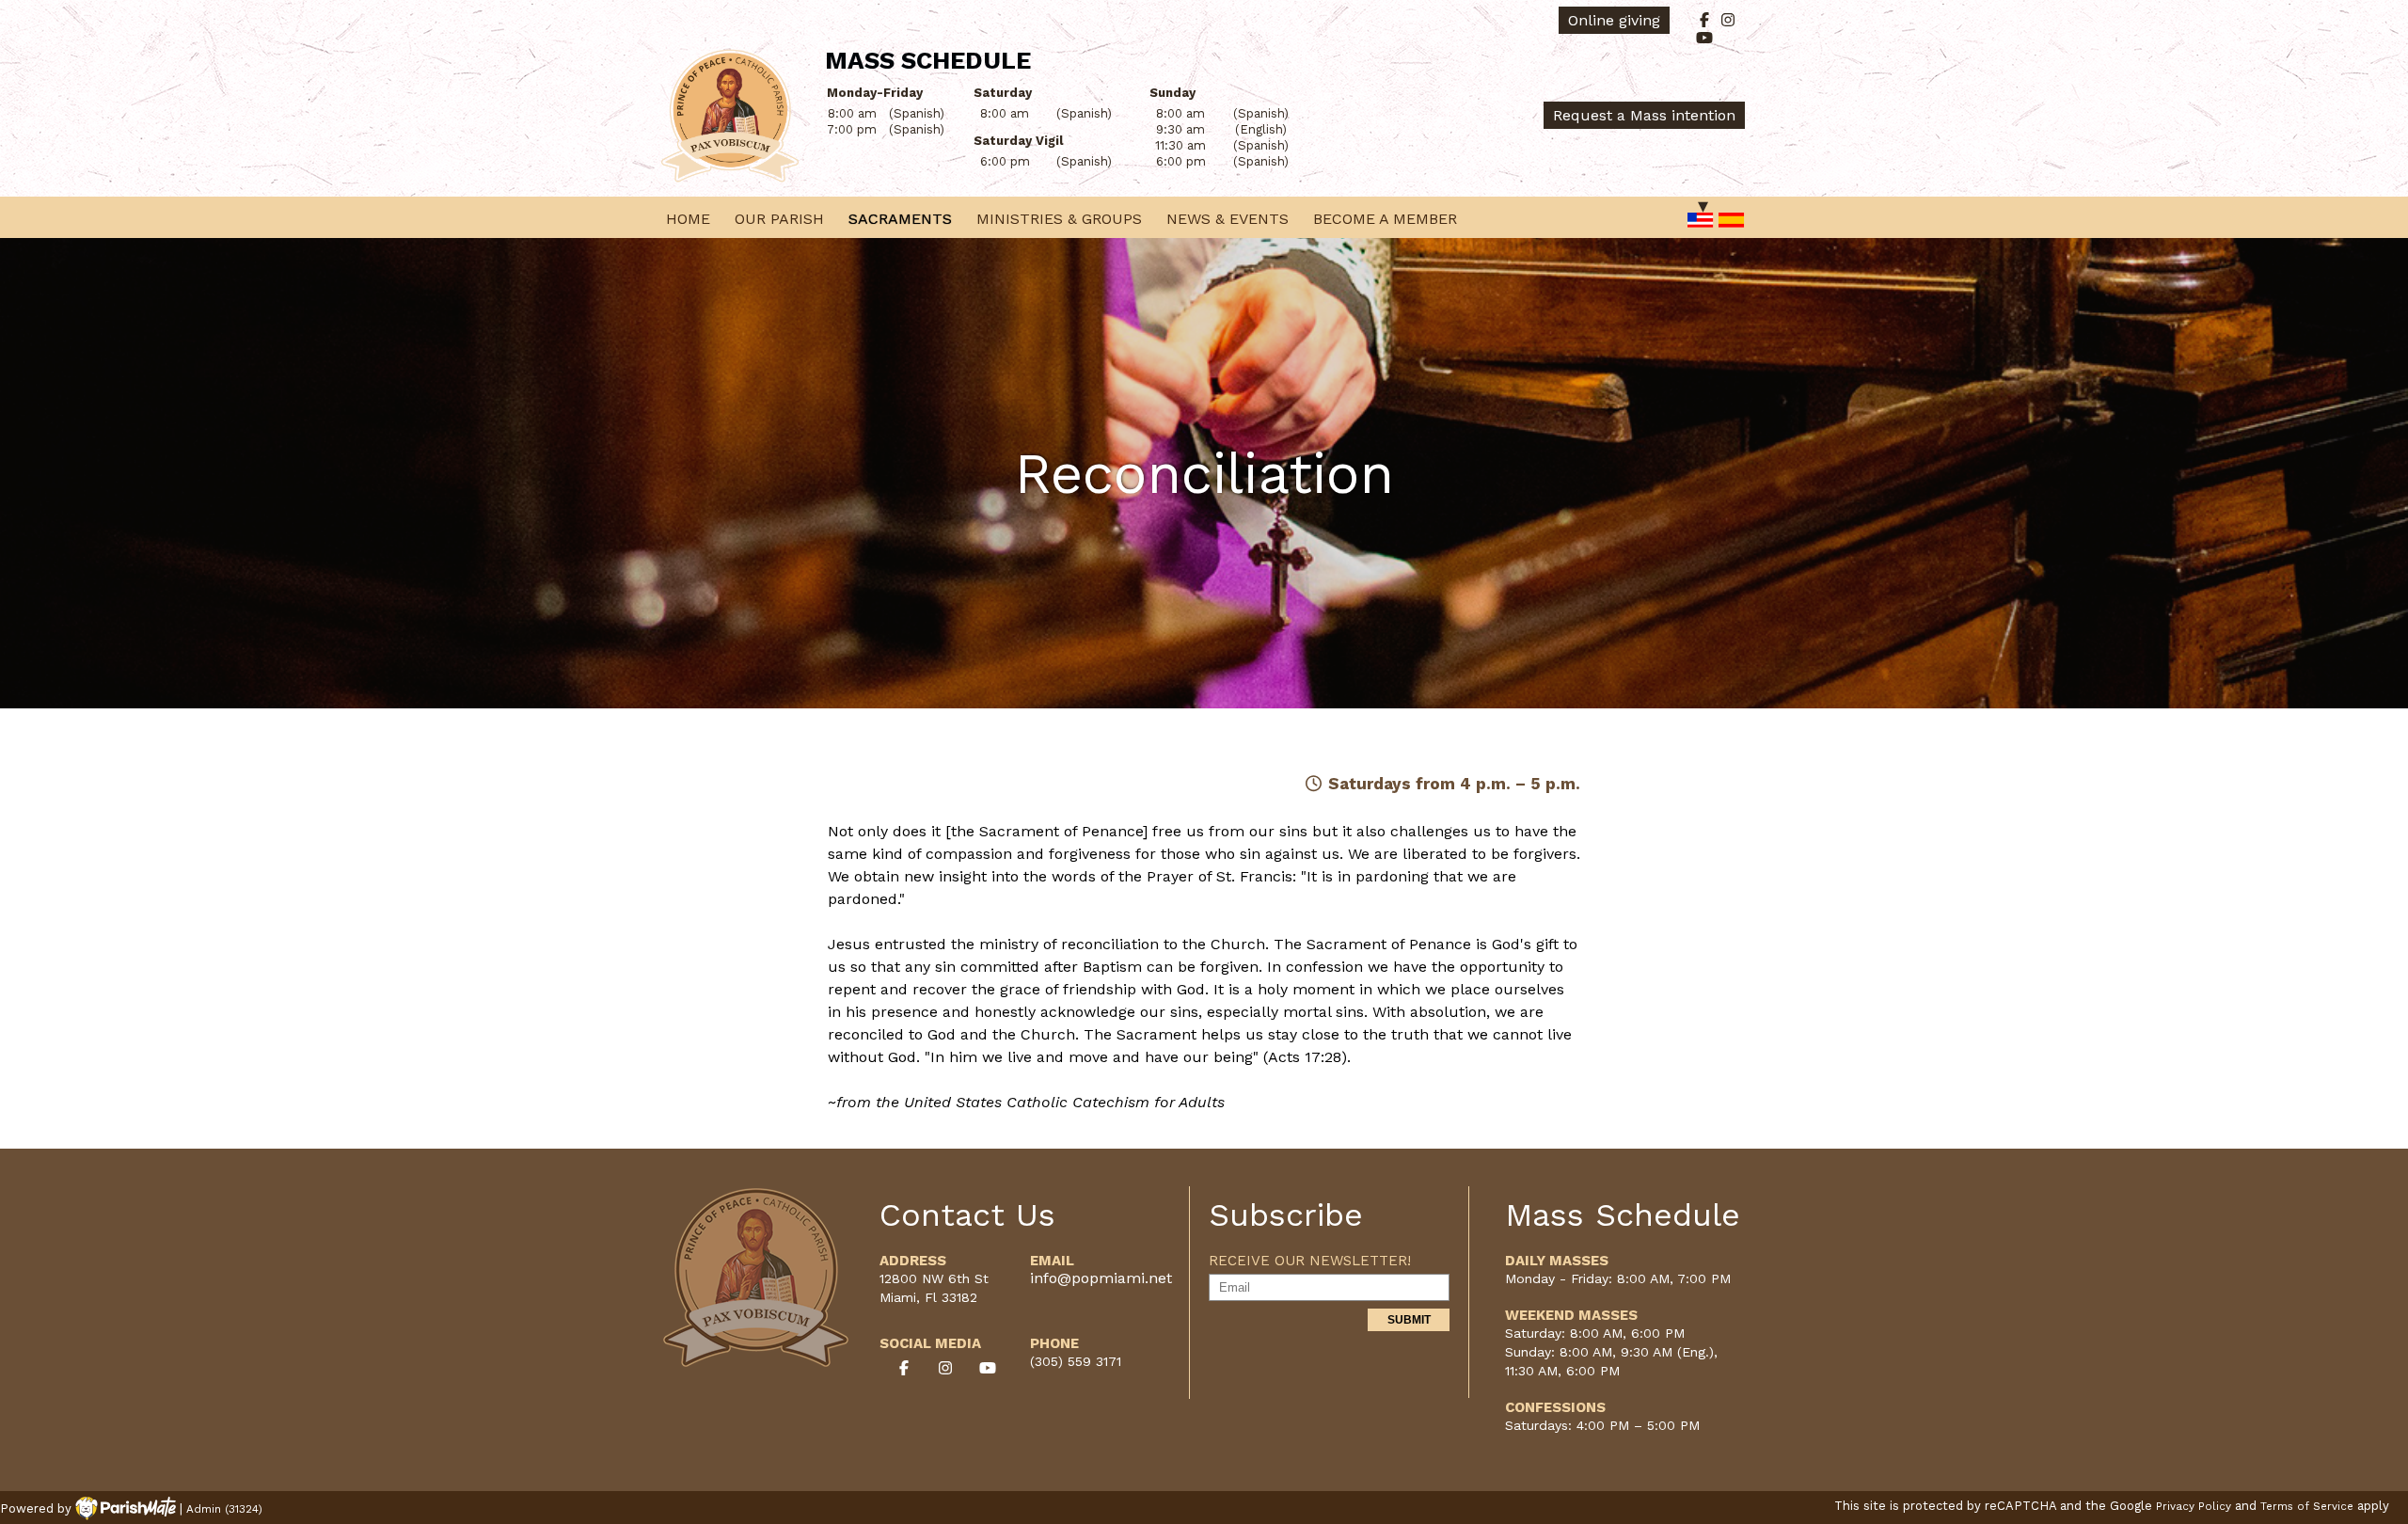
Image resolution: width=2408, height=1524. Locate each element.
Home (688, 219)
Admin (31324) (224, 1509)
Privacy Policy (2194, 1506)
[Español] (1732, 221)
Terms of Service (2307, 1506)
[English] (1701, 221)
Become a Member (1385, 219)
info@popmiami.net (1101, 1278)
